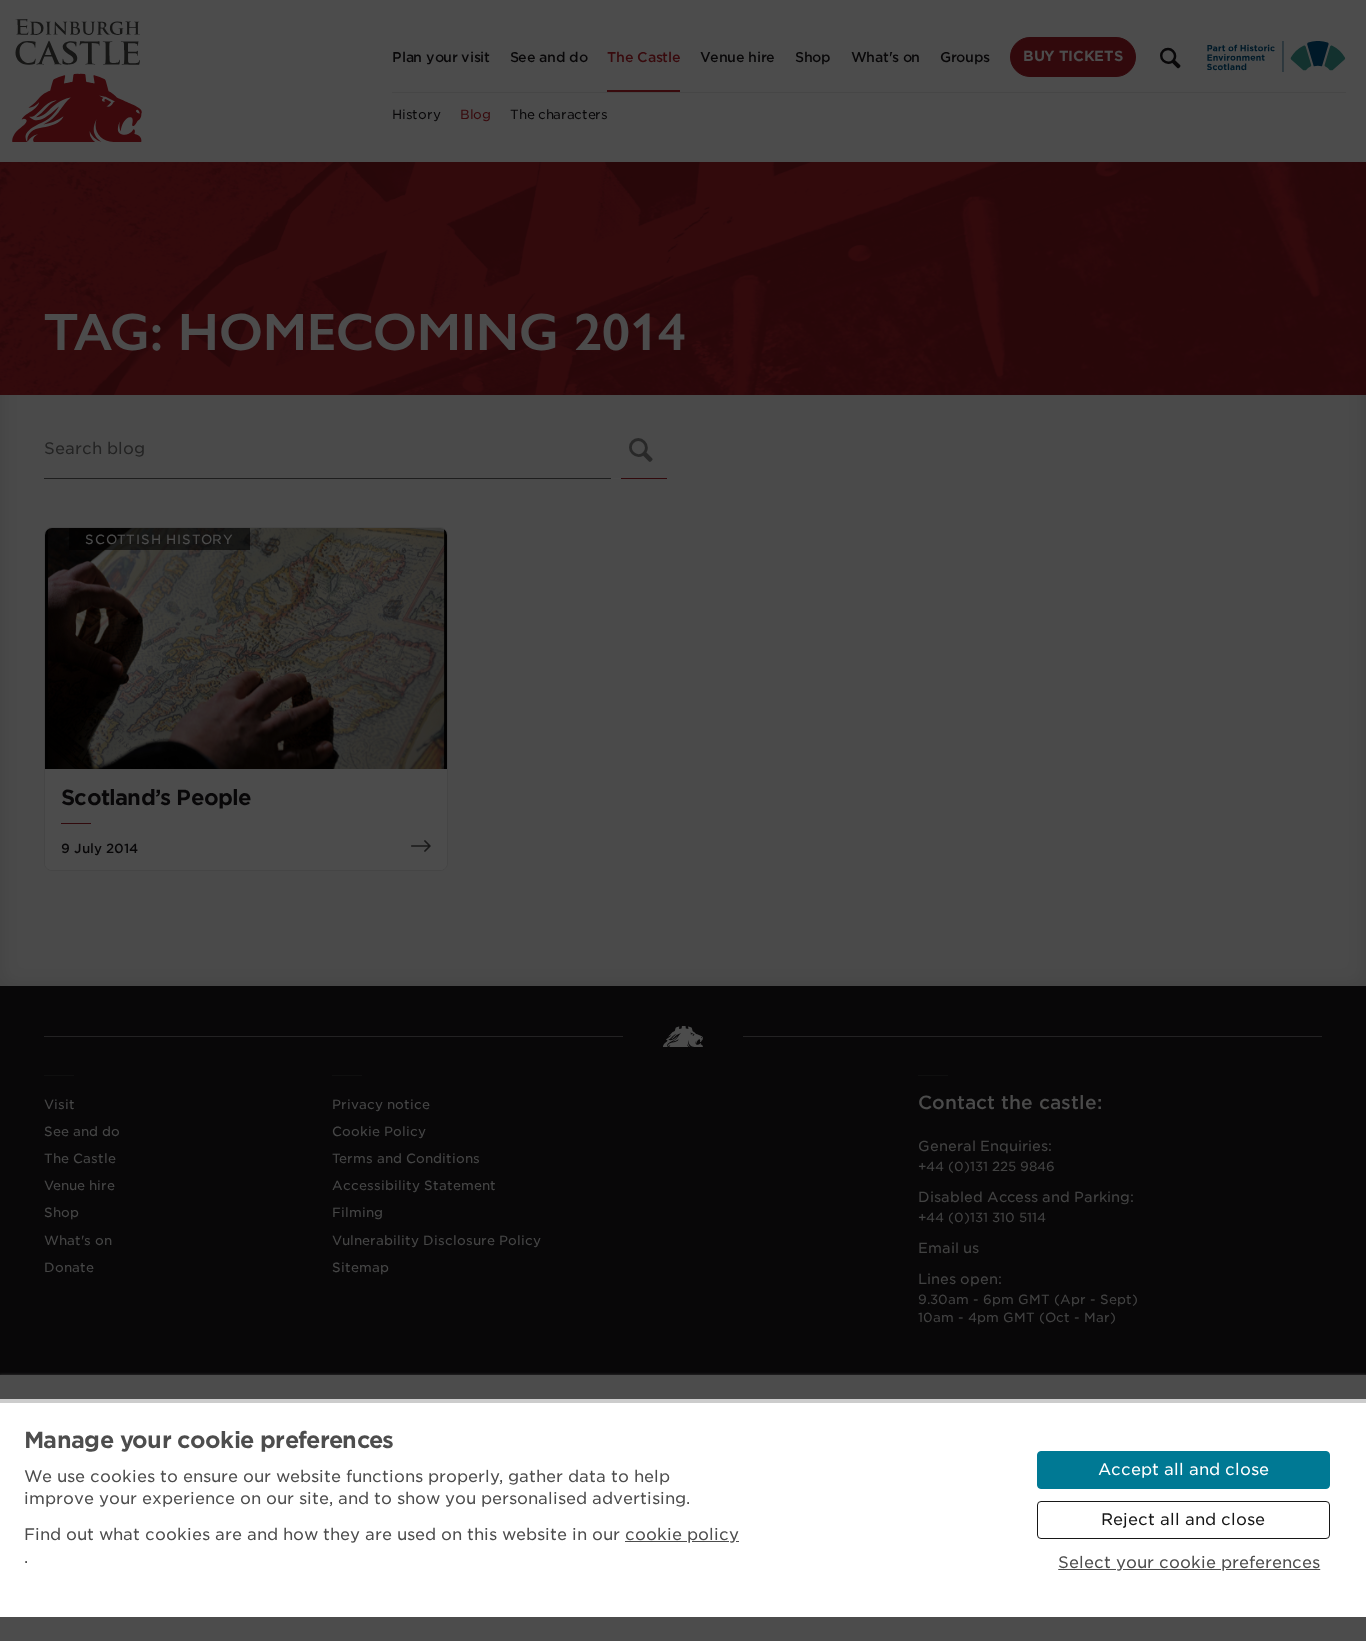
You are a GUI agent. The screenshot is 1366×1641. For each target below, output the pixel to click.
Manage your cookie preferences (209, 1440)
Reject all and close (1183, 1519)
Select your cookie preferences (1189, 1562)
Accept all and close (1183, 1469)
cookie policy (682, 1534)
